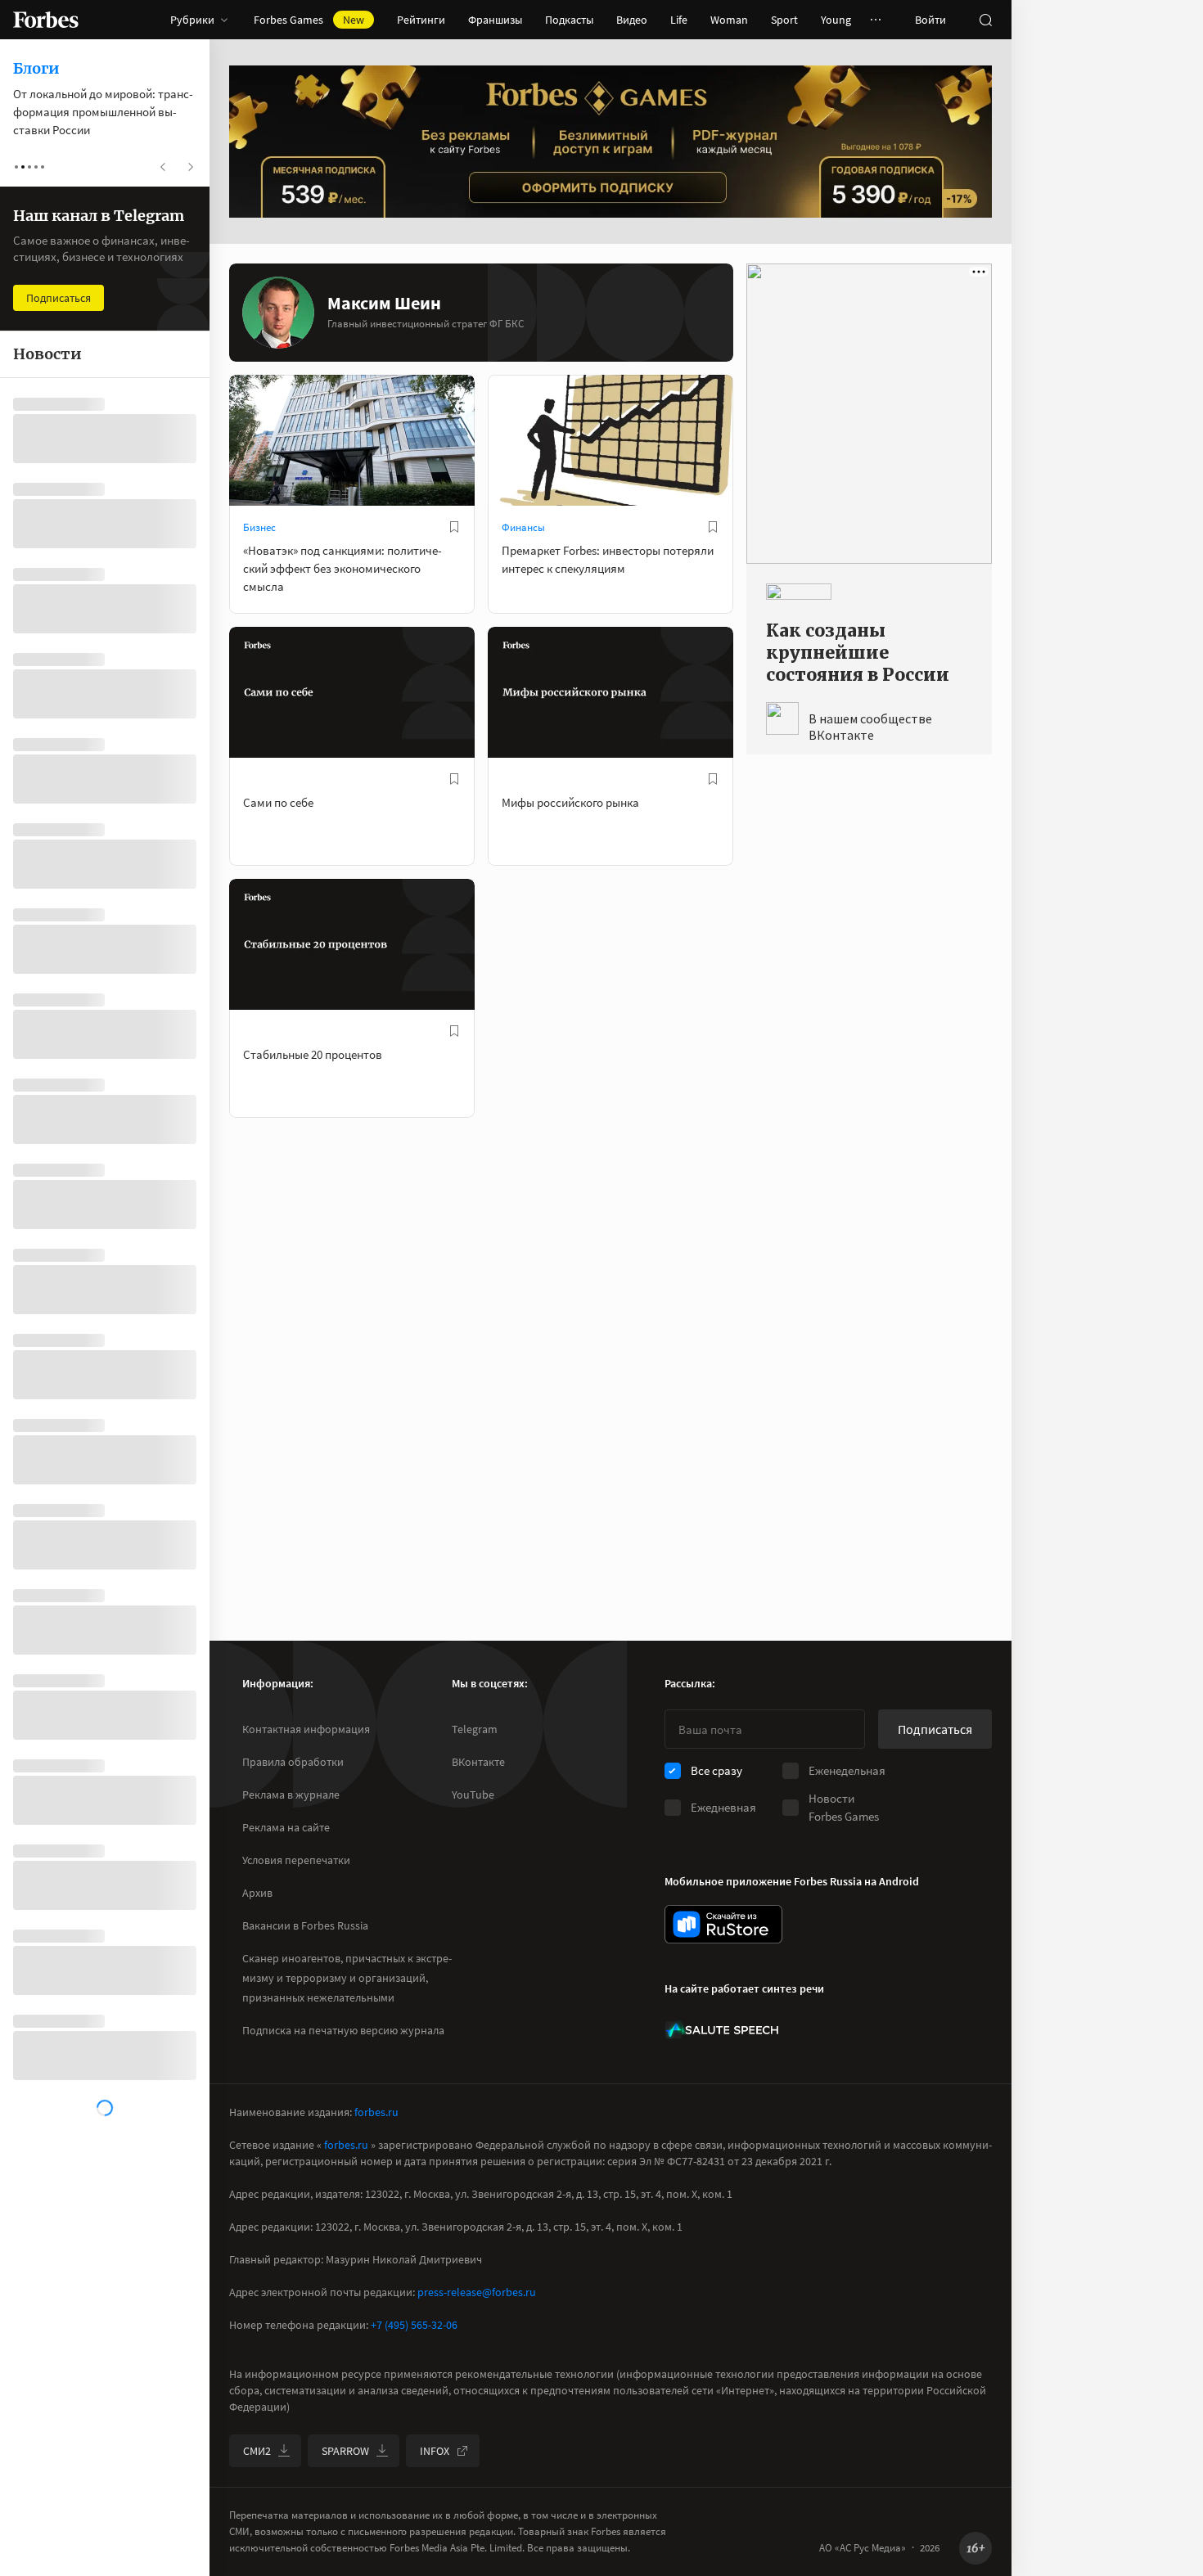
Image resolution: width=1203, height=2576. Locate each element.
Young (836, 20)
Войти (930, 20)
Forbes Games (309, 20)
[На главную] (46, 20)
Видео (632, 20)
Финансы (523, 527)
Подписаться (935, 1729)
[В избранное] (454, 527)
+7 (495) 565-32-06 (414, 2325)
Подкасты (569, 20)
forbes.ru (376, 2112)
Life (679, 20)
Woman (729, 20)
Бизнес (259, 527)
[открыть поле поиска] (985, 20)
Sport (784, 20)
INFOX (435, 2451)
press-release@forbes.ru (477, 2292)
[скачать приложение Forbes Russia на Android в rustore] (723, 1924)
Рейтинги (421, 20)
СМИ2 (257, 2451)
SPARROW (345, 2451)
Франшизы (495, 20)
